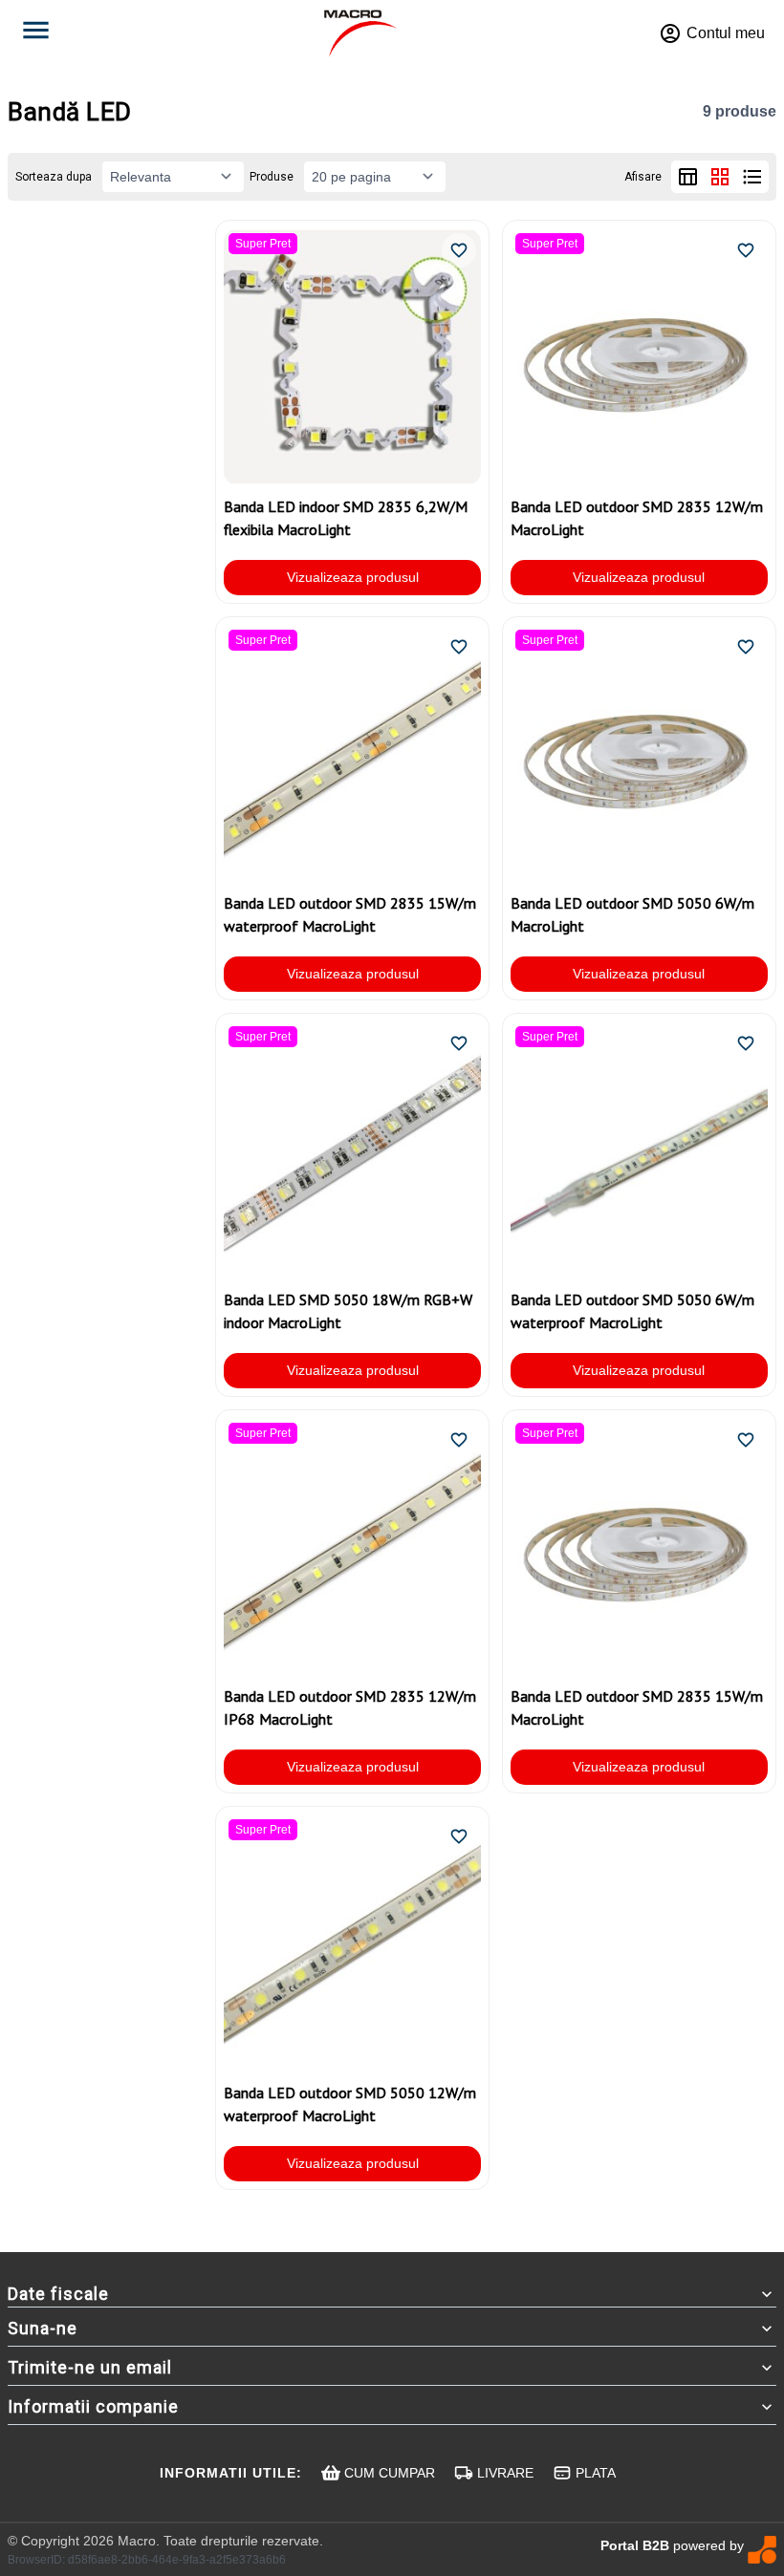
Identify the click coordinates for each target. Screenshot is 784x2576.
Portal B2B (635, 2545)
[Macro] (360, 33)
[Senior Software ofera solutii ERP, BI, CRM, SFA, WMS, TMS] (762, 2550)
